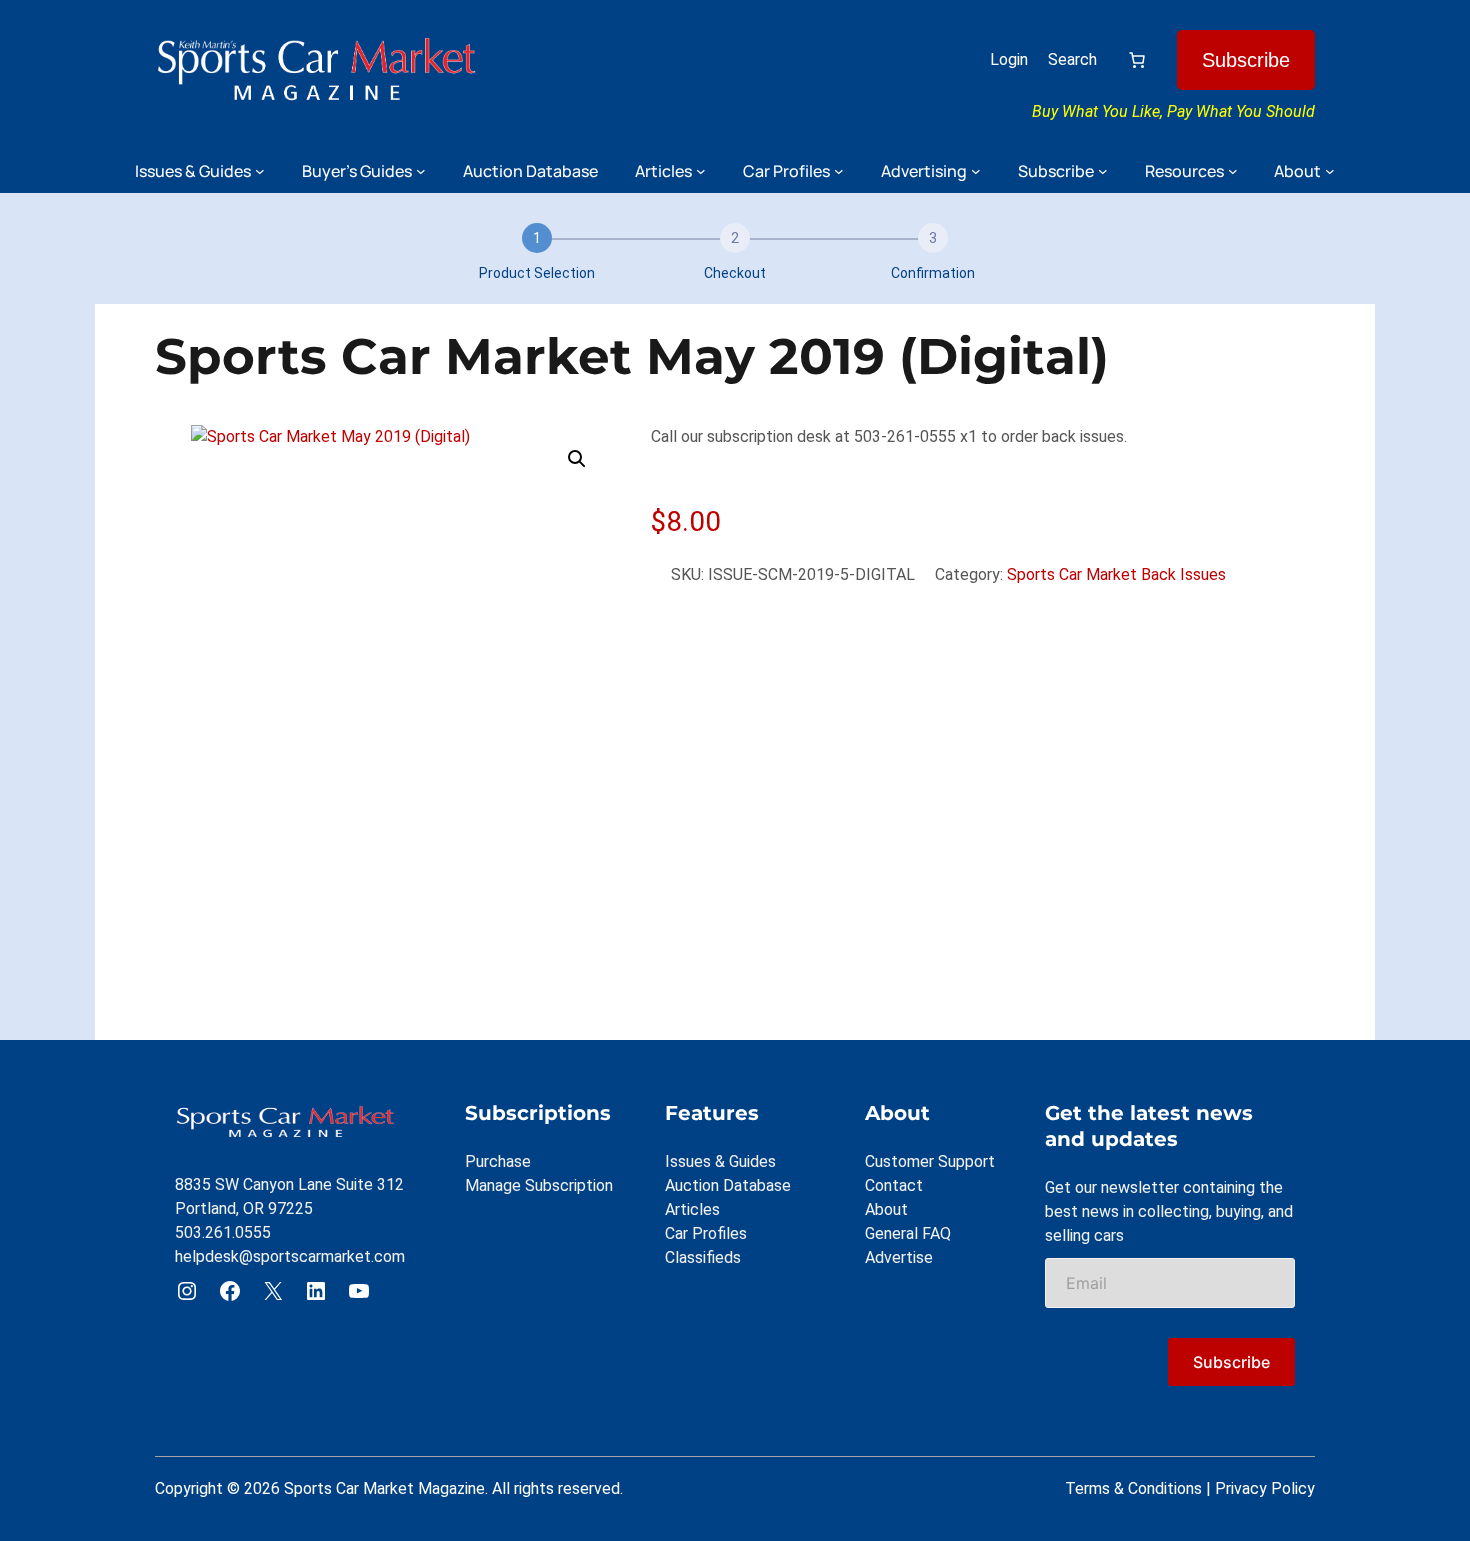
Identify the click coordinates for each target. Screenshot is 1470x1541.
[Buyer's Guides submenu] (421, 171)
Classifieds (703, 1257)
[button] (577, 459)
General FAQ (908, 1233)
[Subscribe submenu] (1103, 171)
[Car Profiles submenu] (839, 171)
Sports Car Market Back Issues (1116, 574)
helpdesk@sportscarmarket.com (290, 1256)
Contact (894, 1185)
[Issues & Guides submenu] (260, 171)
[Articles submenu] (701, 171)
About (886, 1209)
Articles (692, 1209)
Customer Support (930, 1161)
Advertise (899, 1257)
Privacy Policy (1265, 1488)
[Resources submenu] (1233, 171)
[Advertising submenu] (976, 171)
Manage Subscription (539, 1185)
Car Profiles (706, 1233)
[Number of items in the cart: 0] (1137, 60)
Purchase (498, 1161)
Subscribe (1246, 60)
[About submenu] (1330, 171)
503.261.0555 (223, 1232)
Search (1072, 59)
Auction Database (728, 1185)
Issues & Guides (720, 1161)
